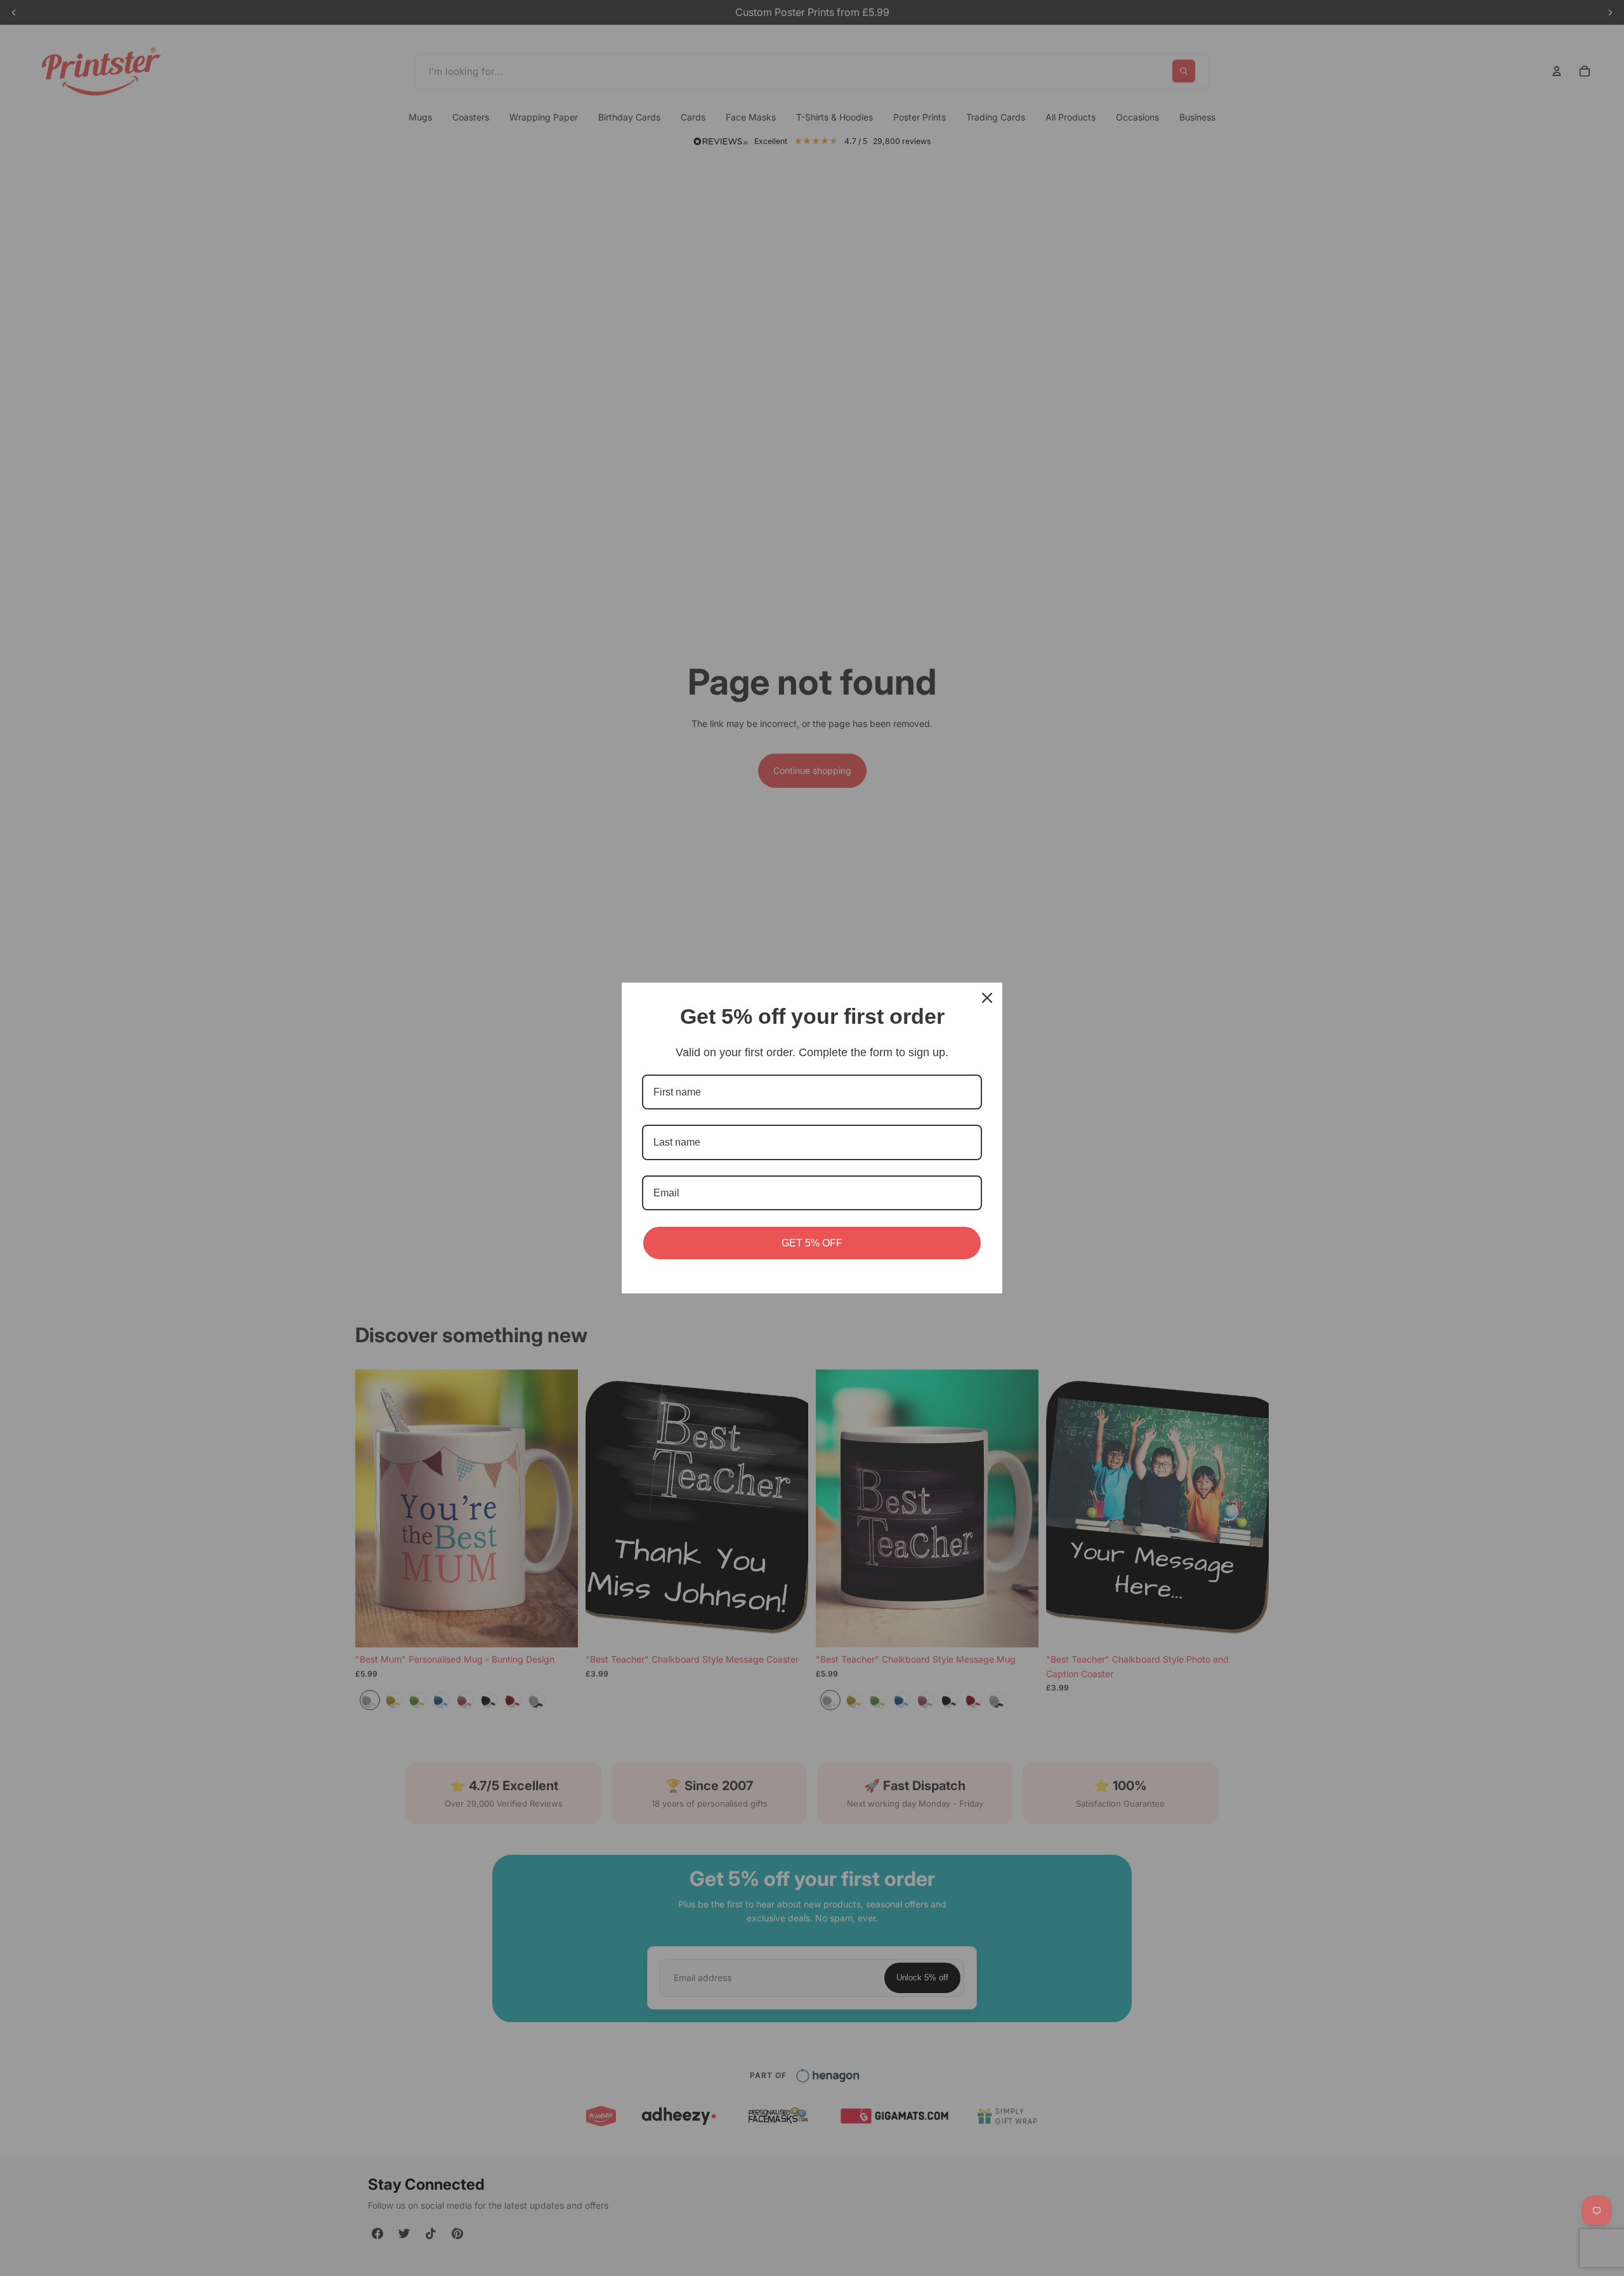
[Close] (987, 998)
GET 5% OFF (812, 1243)
